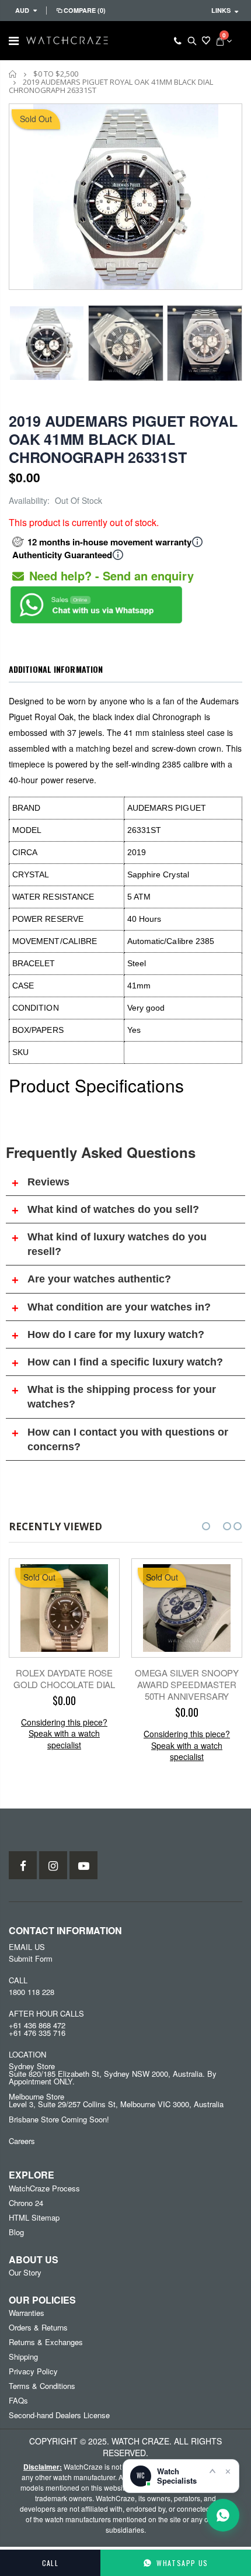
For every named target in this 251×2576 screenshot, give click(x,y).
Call (50, 2563)
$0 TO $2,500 (56, 74)
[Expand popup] (212, 2471)
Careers (22, 2141)
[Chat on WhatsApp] (223, 2515)
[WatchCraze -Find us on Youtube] (83, 1865)
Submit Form (31, 1958)
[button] (206, 1526)
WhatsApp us (182, 2563)
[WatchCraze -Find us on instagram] (53, 1865)
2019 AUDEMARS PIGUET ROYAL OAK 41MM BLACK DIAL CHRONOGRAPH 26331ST (123, 439)
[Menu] (14, 40)
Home (13, 74)
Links (221, 10)
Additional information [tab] (56, 669)
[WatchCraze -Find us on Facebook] (23, 1865)
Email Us (27, 1947)
